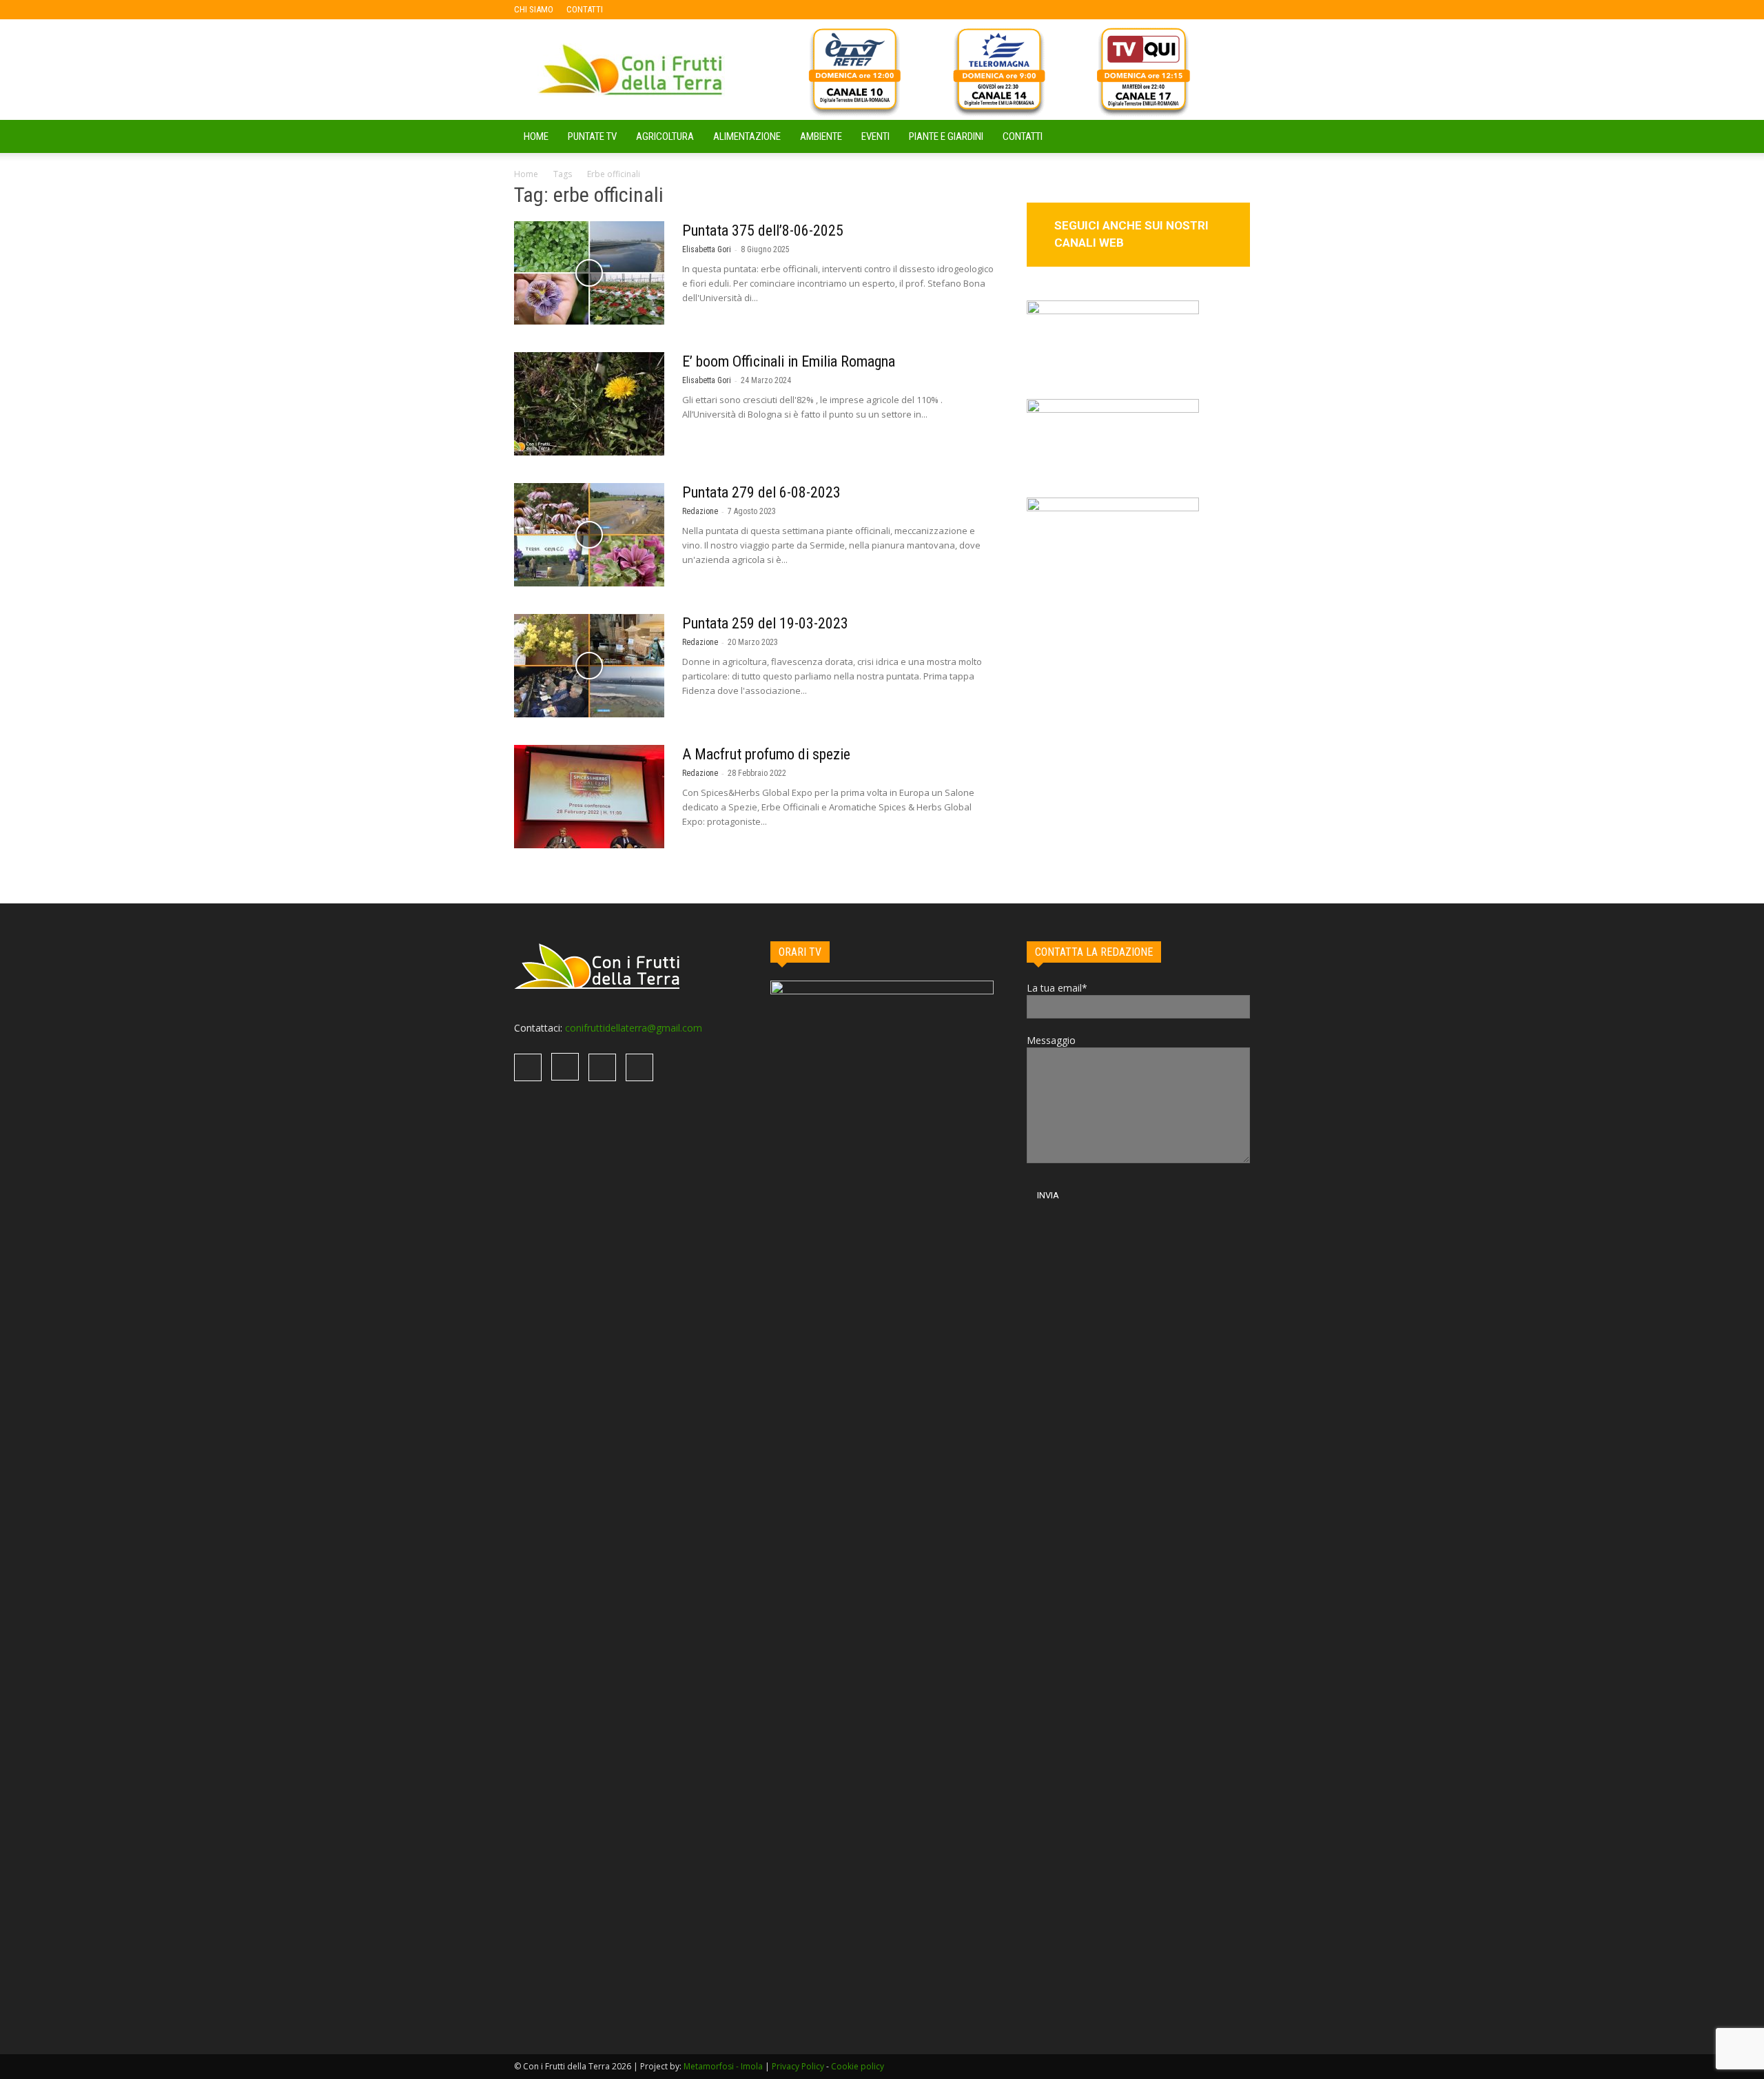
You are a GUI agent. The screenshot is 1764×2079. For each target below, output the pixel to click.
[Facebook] (635, 10)
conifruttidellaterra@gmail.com (634, 1028)
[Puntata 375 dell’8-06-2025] (589, 273)
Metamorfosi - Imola (723, 2066)
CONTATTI (585, 9)
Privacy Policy (798, 2066)
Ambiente (821, 136)
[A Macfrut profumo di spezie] (589, 797)
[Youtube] (704, 10)
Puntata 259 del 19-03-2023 (765, 623)
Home (526, 174)
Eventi (875, 136)
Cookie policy (858, 2066)
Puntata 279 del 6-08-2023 (761, 492)
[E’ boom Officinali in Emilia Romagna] (589, 404)
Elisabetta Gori (707, 249)
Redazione (700, 511)
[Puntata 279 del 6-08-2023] (589, 535)
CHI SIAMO (534, 9)
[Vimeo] (681, 10)
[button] (1233, 137)
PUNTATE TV (592, 136)
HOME (536, 136)
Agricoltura (665, 136)
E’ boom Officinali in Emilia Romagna (789, 361)
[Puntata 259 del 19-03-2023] (589, 666)
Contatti (1023, 136)
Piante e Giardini (946, 136)
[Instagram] (658, 10)
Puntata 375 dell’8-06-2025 (763, 231)
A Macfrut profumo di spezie (766, 754)
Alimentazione (747, 136)
